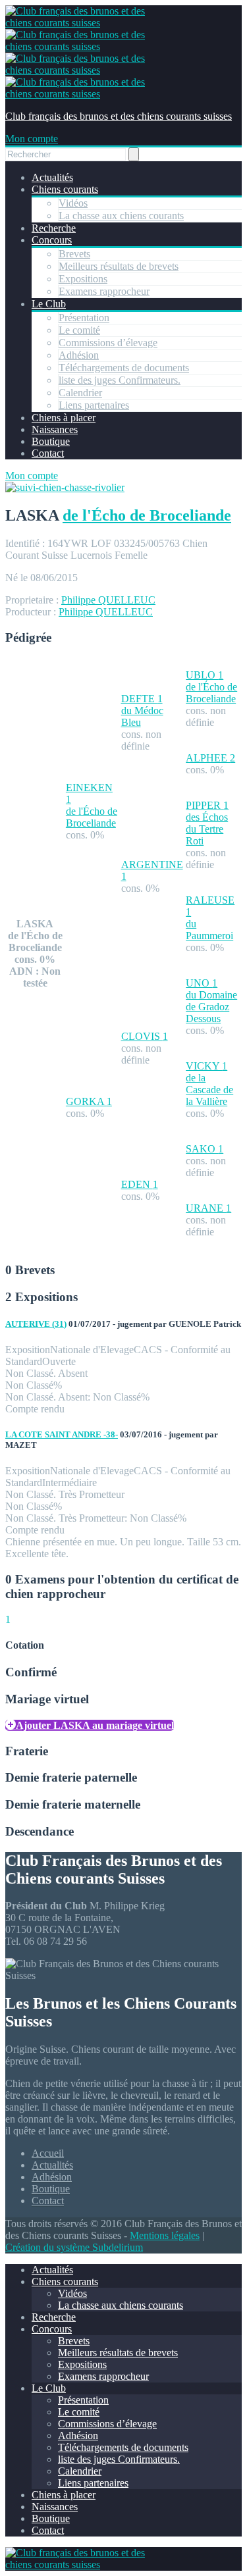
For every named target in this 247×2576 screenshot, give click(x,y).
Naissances (55, 429)
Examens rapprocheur (104, 291)
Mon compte (32, 139)
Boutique (51, 441)
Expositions (83, 279)
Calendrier (80, 393)
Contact (48, 453)
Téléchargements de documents (124, 368)
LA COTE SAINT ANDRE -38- (62, 1434)
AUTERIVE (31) (36, 1324)
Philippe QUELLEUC (108, 600)
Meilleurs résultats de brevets (119, 266)
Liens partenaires (94, 405)
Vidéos (73, 203)
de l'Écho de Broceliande (147, 515)
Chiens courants (65, 189)
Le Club (49, 304)
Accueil (48, 2153)
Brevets (74, 254)
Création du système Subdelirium (74, 2247)
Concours (52, 240)
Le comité (79, 330)
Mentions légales (165, 2235)
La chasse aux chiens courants (121, 216)
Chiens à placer (64, 418)
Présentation (84, 318)
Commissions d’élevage (108, 343)
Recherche (54, 228)
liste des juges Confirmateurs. (120, 380)
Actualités (52, 177)
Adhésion (79, 355)
